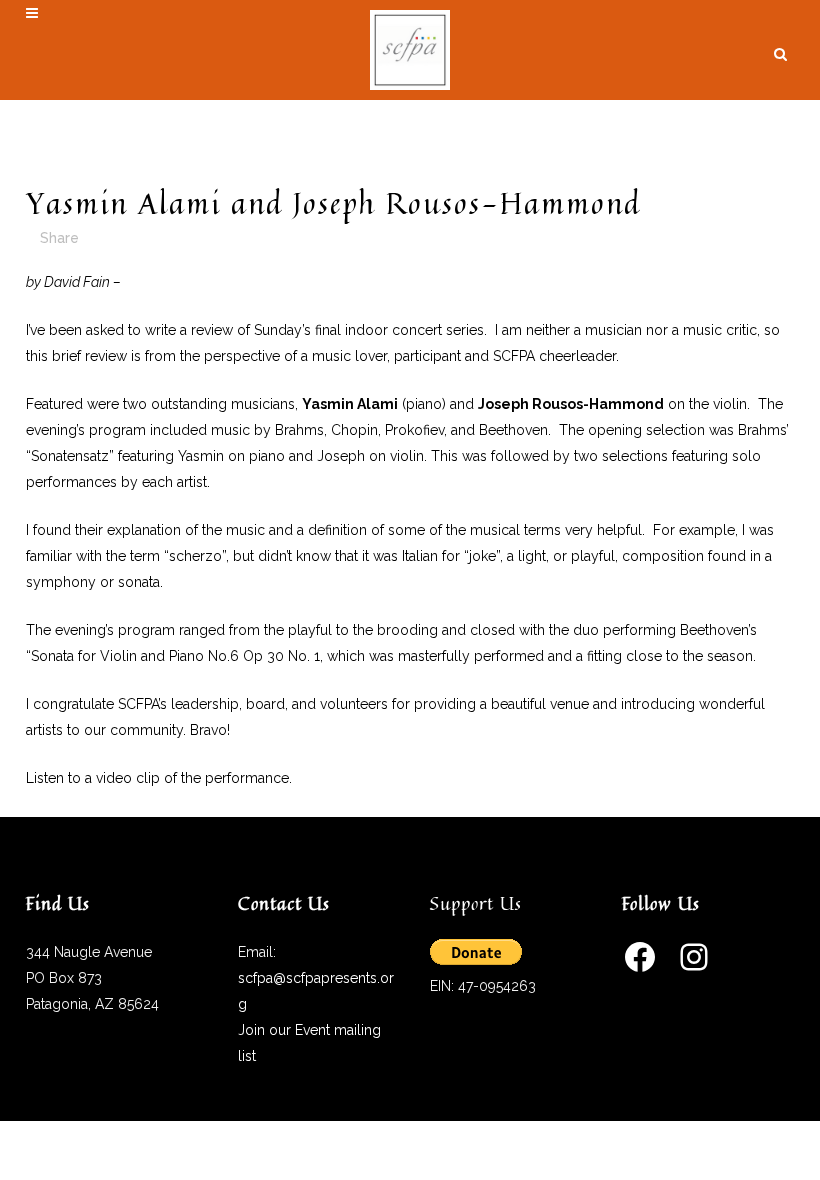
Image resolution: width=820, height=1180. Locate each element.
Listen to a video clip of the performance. (159, 778)
